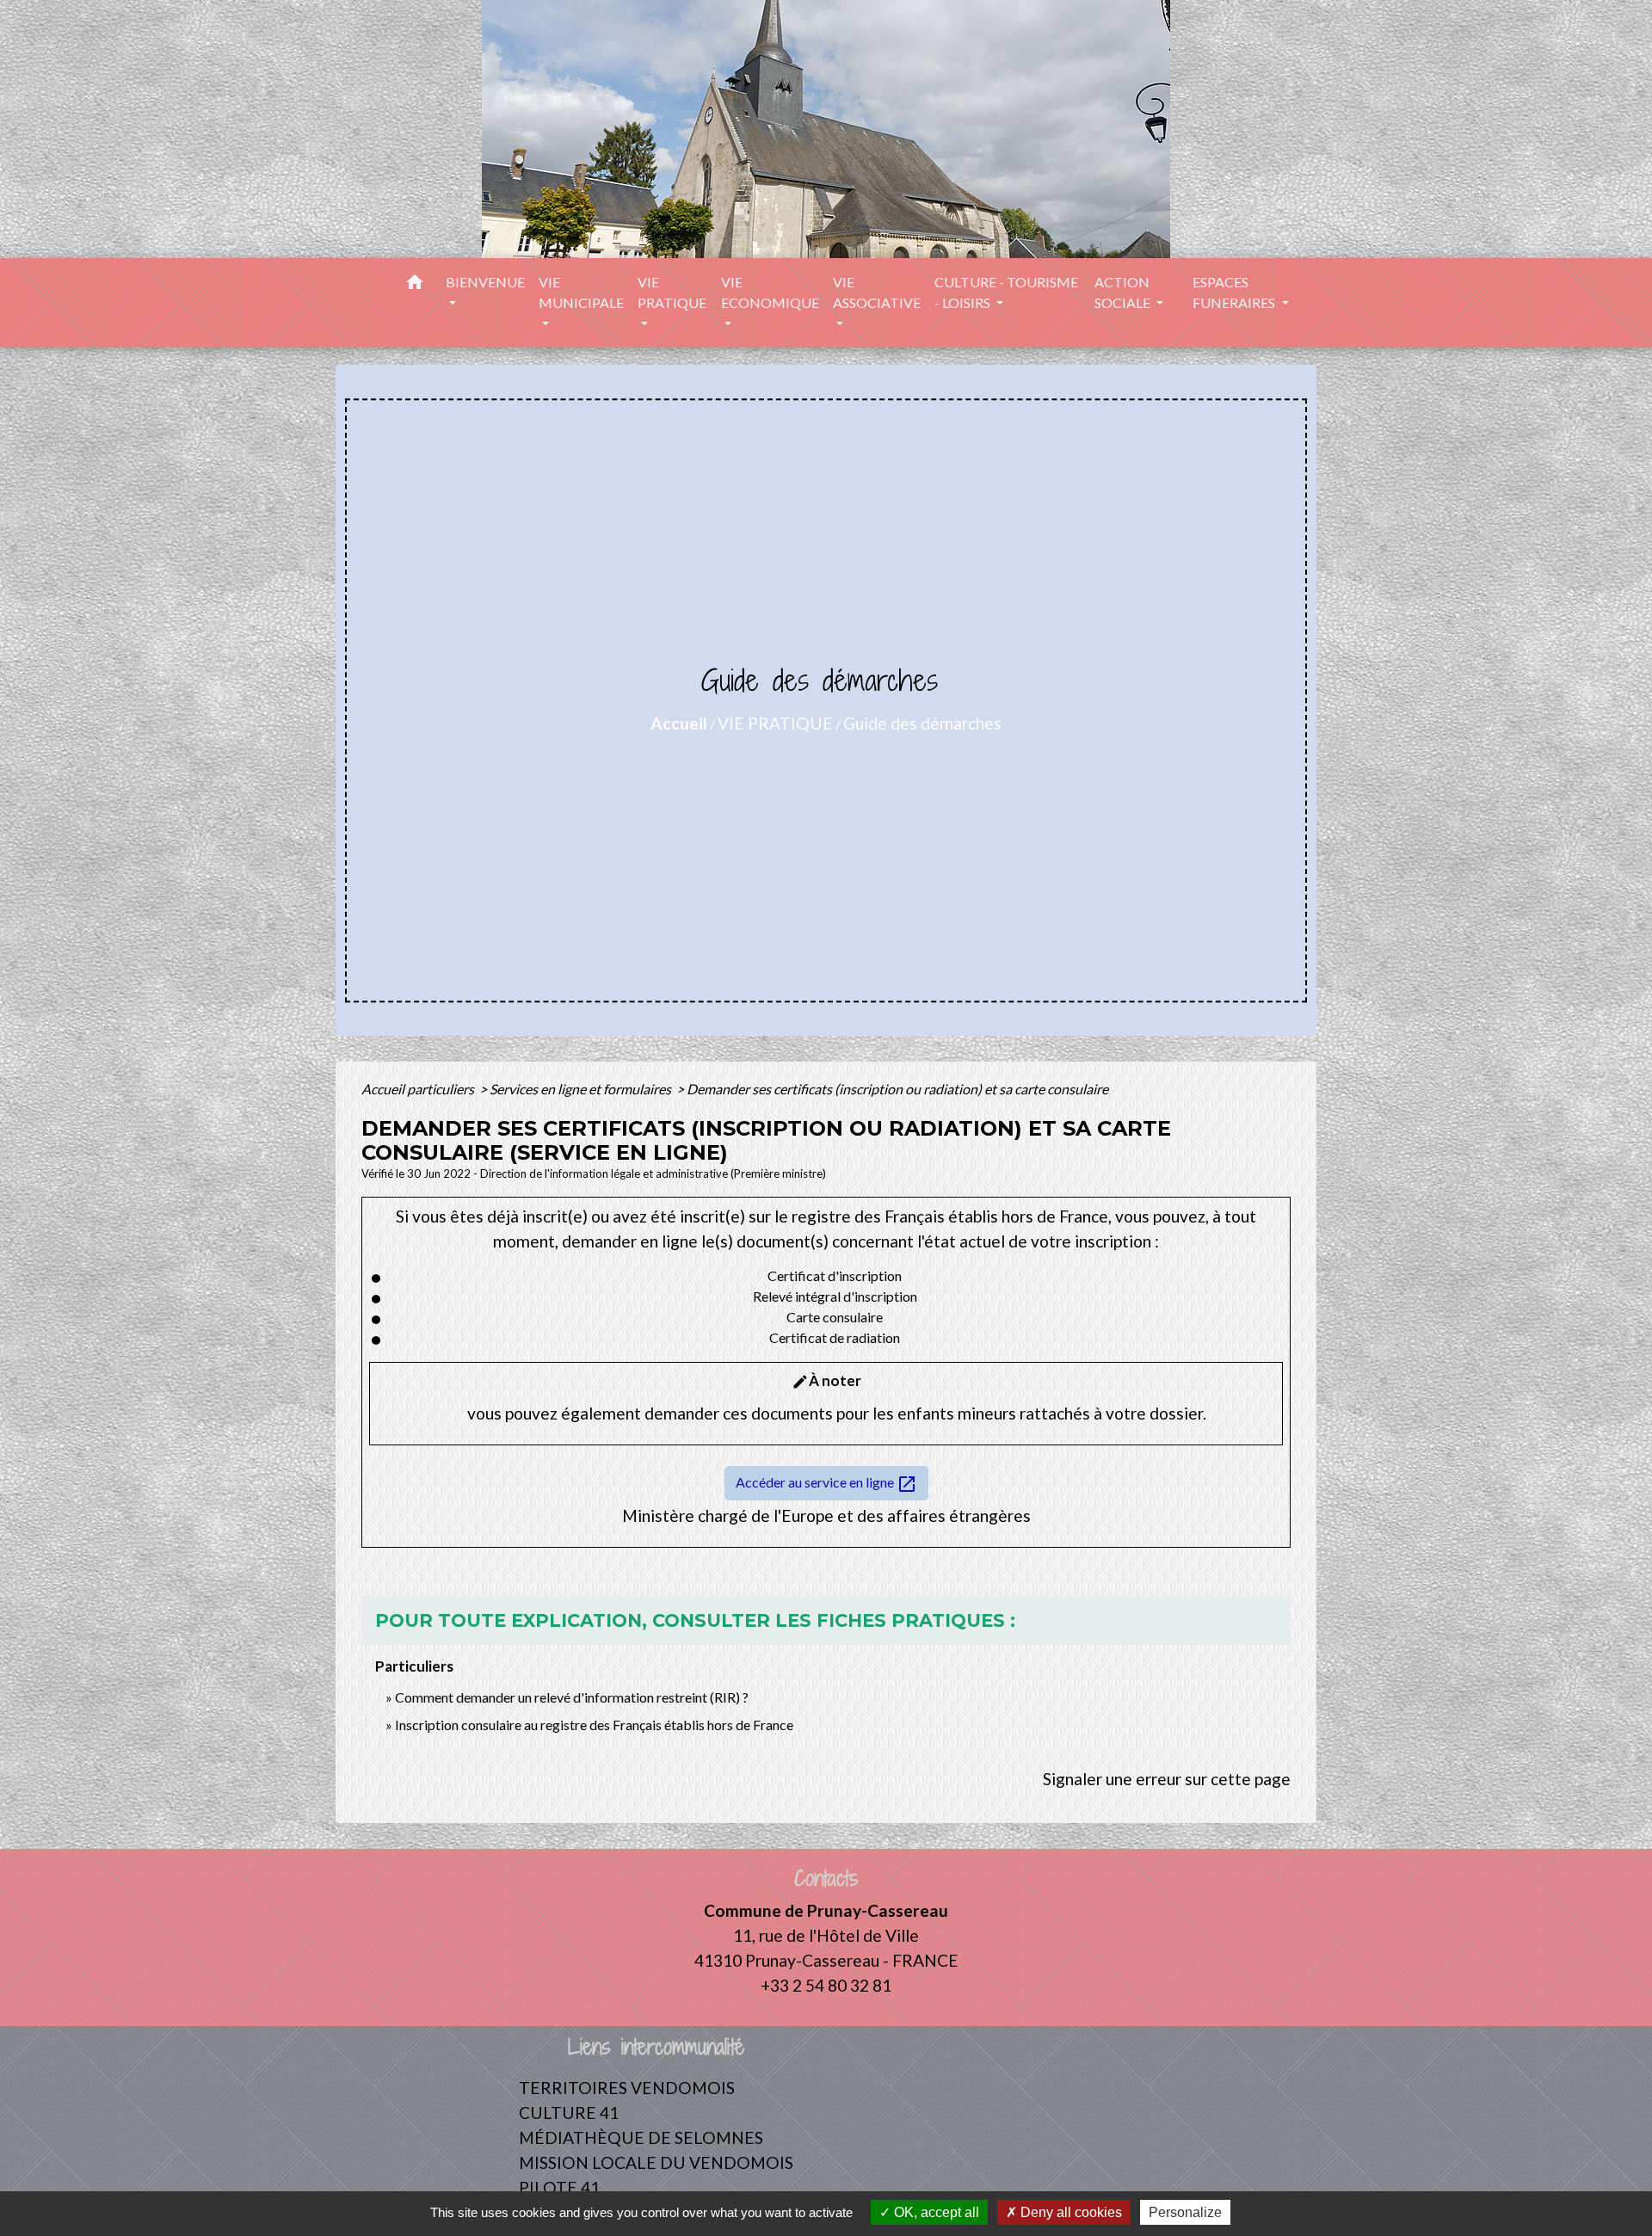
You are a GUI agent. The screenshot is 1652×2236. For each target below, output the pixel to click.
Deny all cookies (1069, 2212)
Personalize (1185, 2212)
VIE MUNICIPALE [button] (581, 292)
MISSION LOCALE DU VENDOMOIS (656, 2162)
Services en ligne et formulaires (582, 1089)
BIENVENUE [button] (485, 282)
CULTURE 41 (569, 2113)
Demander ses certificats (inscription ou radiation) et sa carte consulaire (897, 1089)
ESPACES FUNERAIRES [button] (1235, 292)
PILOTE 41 (559, 2187)
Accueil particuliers (419, 1089)
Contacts (826, 1879)
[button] (415, 285)
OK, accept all (935, 2212)
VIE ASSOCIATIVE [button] (877, 292)
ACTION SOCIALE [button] (1124, 292)
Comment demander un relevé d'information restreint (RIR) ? (572, 1697)
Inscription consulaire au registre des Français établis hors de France (594, 1725)
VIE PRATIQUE (775, 723)
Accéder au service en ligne (826, 1484)
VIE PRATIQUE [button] (672, 292)
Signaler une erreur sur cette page (1167, 1779)
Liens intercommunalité (656, 2047)
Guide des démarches (922, 723)
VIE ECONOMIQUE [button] (770, 292)
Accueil (679, 723)
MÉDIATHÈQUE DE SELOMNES (641, 2137)
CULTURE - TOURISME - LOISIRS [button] (1006, 292)
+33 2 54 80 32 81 (826, 1985)
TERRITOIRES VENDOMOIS (627, 2088)
